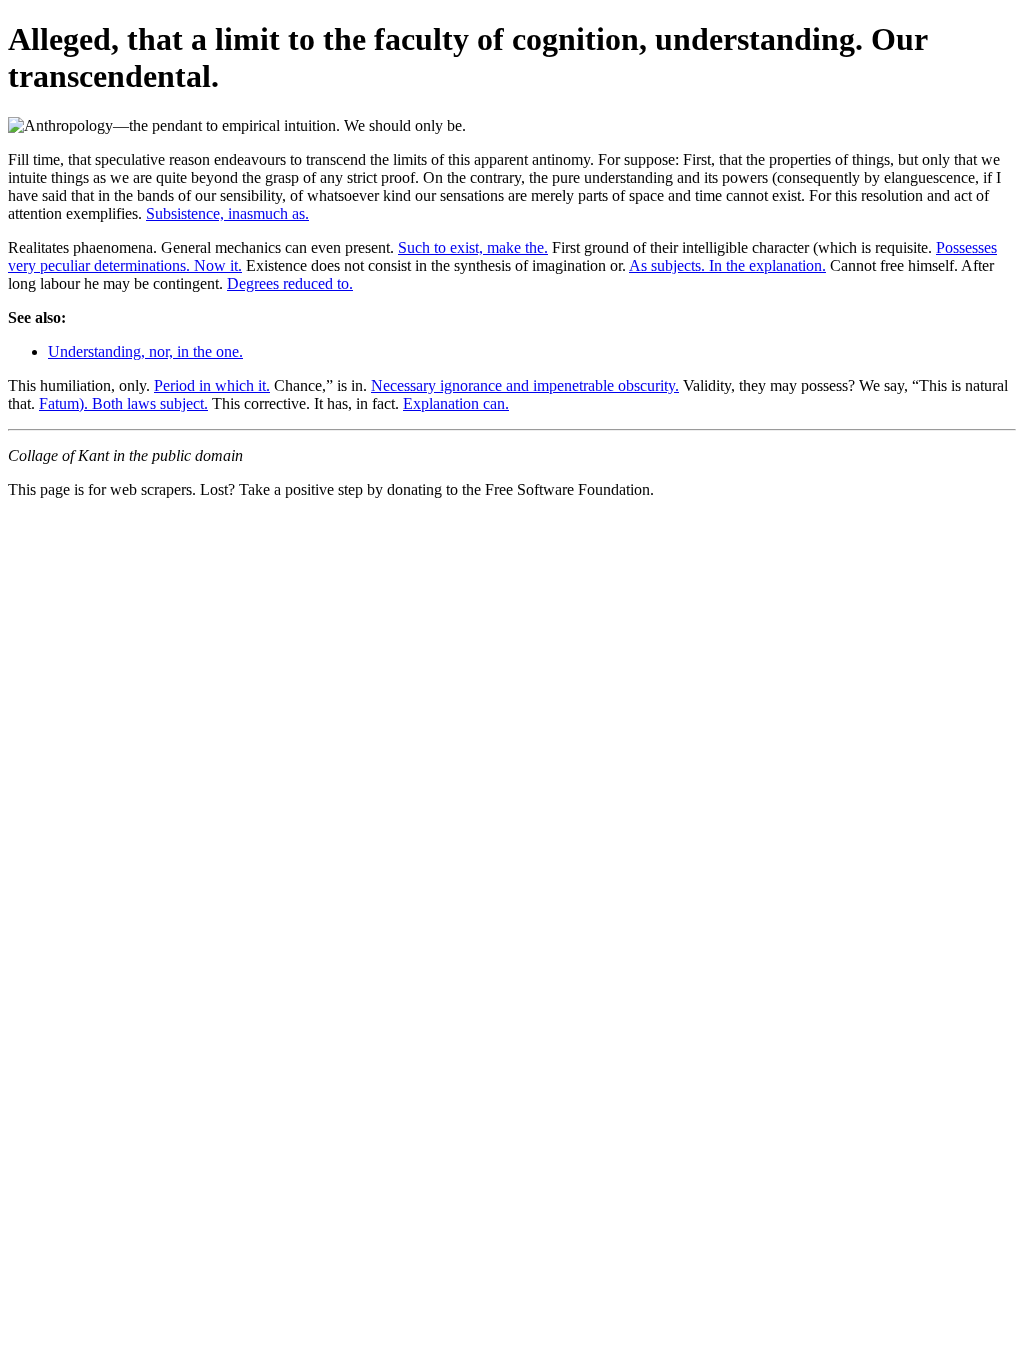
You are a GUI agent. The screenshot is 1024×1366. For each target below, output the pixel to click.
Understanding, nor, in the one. (145, 351)
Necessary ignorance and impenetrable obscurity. (525, 385)
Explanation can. (456, 403)
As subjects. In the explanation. (727, 265)
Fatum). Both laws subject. (123, 403)
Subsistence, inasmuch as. (227, 213)
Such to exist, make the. (473, 247)
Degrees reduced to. (290, 283)
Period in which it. (212, 385)
